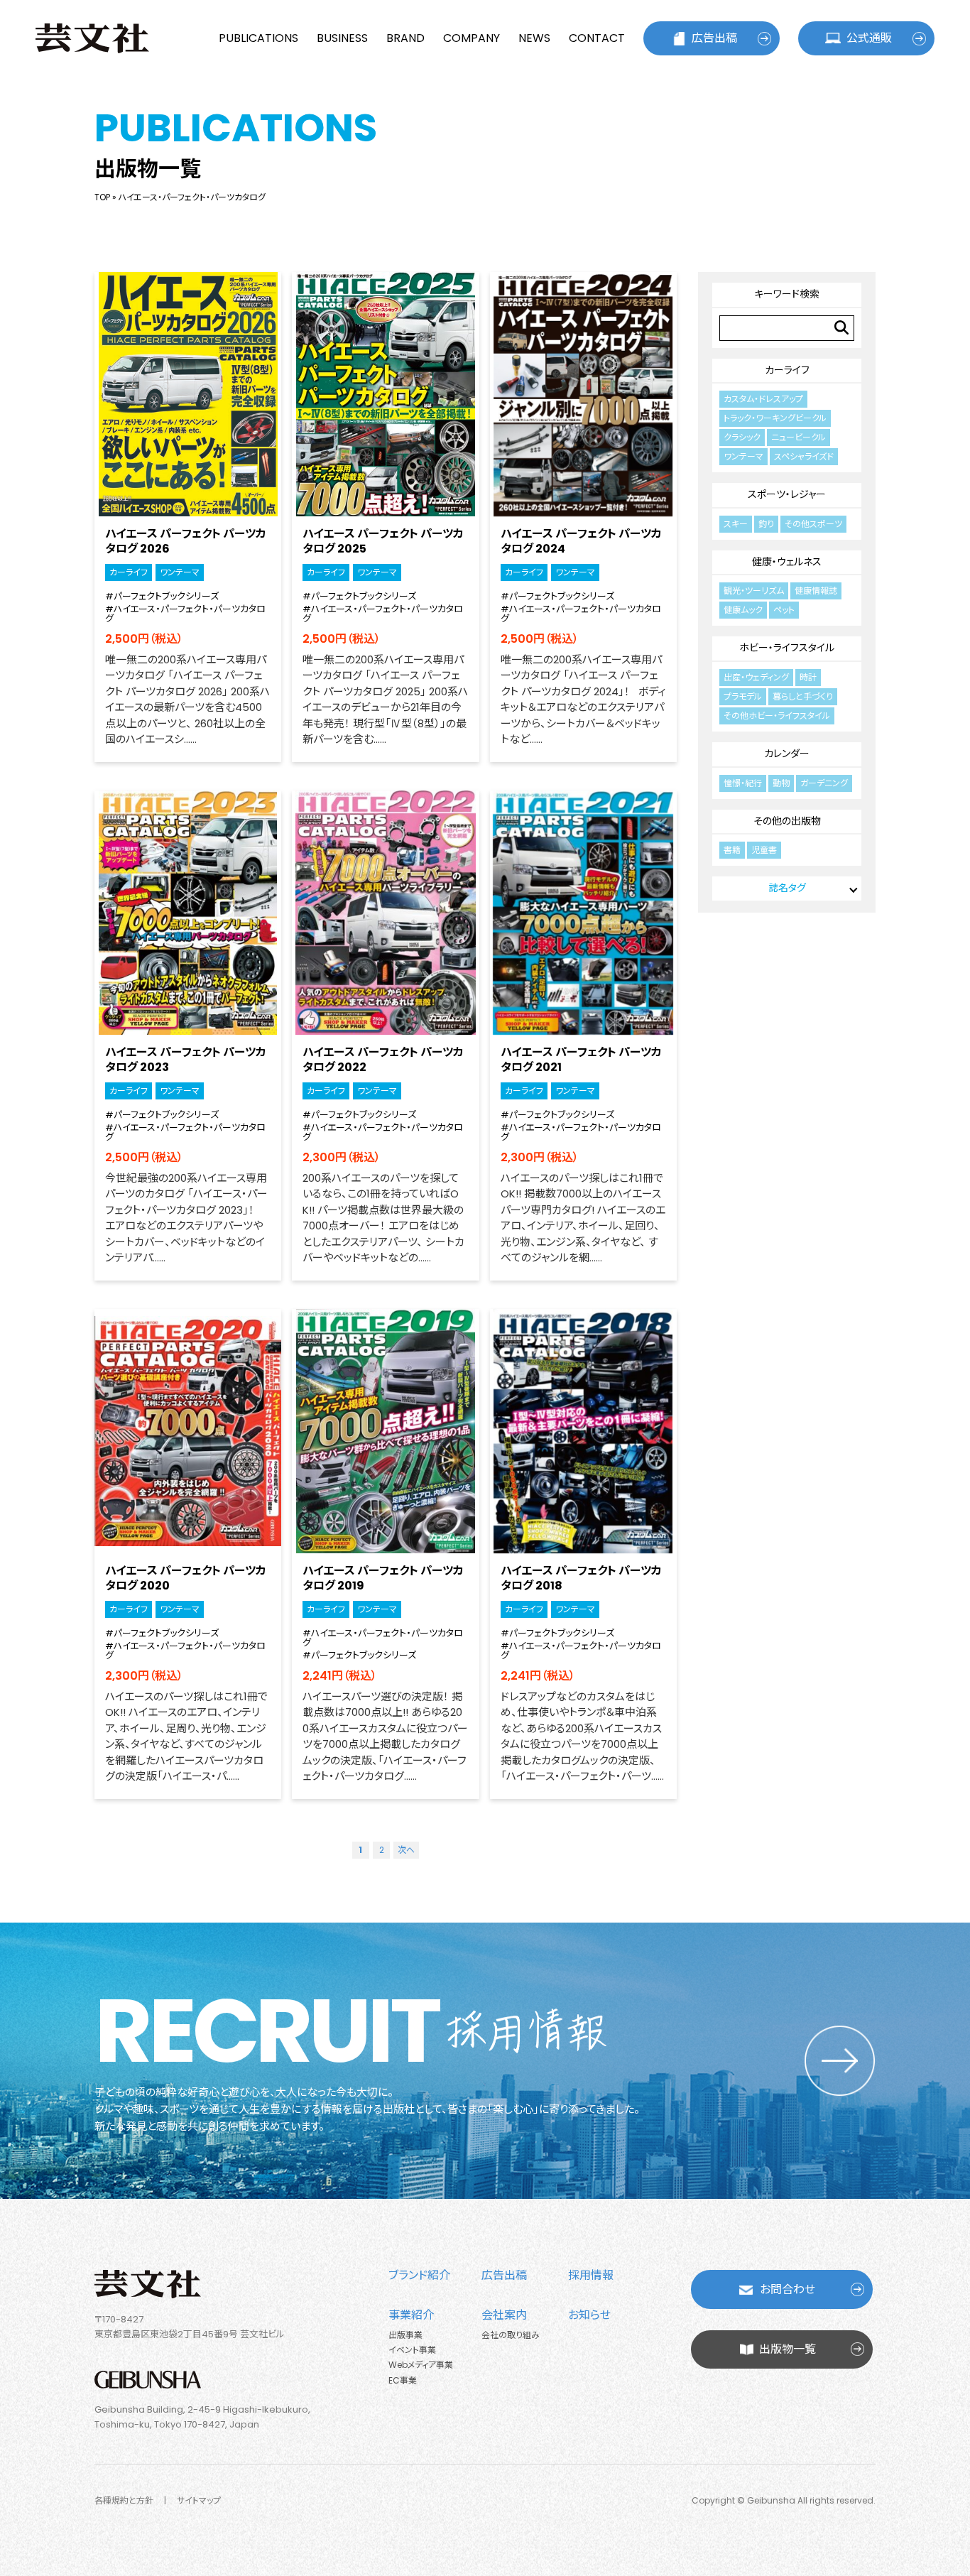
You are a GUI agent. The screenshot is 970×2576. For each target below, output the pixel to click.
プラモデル (743, 696)
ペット (784, 610)
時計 (808, 677)
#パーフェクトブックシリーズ (162, 596)
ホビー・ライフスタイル (787, 648)
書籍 (732, 850)
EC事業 (403, 2380)
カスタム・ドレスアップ (763, 399)
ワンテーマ (180, 572)
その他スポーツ (813, 524)
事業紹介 (411, 2315)
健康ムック (743, 610)
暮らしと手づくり (803, 696)
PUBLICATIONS (258, 38)
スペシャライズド (804, 456)
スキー (736, 524)
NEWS (534, 38)
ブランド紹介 (419, 2275)
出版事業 (405, 2335)
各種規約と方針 (124, 2500)
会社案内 (504, 2315)
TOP (102, 197)
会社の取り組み (511, 2335)
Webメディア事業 (421, 2365)
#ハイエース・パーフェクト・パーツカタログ (185, 614)
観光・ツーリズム (754, 591)
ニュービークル (799, 437)
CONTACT (597, 38)
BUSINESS (342, 38)
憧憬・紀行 (743, 783)
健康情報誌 (816, 591)
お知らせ (589, 2315)
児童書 (764, 850)
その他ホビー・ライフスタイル (777, 716)
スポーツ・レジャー (787, 494)
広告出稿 (714, 38)
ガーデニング (824, 783)
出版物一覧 (788, 2349)
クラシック (742, 437)
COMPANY (472, 38)
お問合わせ (788, 2289)
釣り (766, 524)
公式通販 (869, 38)
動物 (781, 783)
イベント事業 (412, 2350)
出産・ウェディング (756, 677)
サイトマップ (199, 2500)
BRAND (405, 38)
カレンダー (787, 754)
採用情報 (591, 2275)
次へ (406, 1850)
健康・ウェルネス (787, 562)
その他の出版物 (787, 821)
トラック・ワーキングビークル (775, 418)
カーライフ (129, 572)
